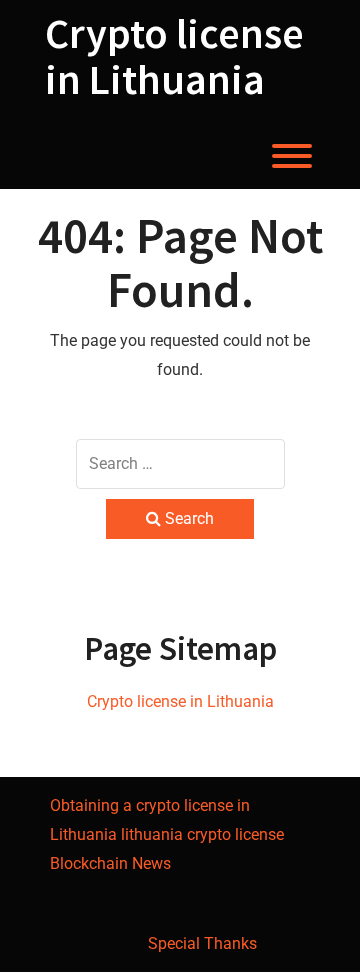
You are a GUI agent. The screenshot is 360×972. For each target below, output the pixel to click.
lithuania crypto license (202, 834)
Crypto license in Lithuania (174, 56)
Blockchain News (110, 863)
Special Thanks (202, 943)
